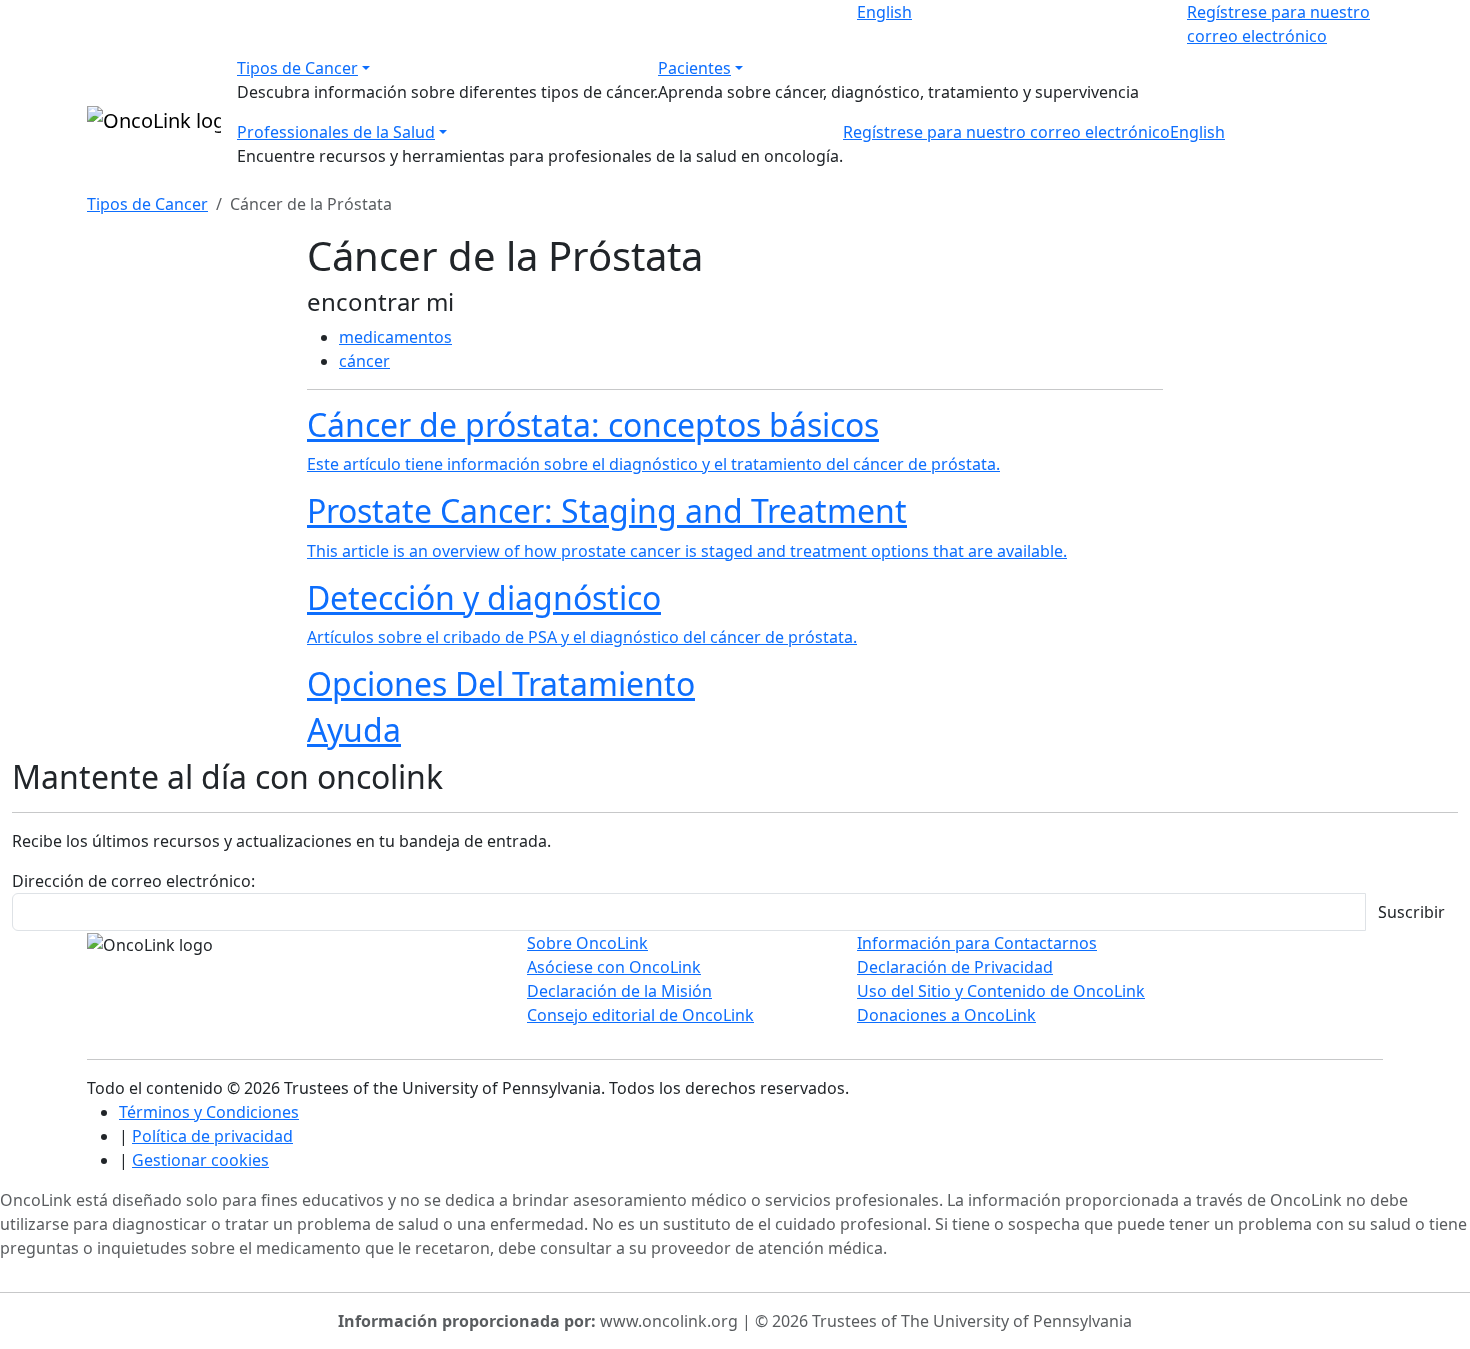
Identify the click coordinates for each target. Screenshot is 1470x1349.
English (884, 12)
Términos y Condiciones (209, 1112)
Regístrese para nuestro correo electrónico (1006, 132)
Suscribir (1411, 912)
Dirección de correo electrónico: (133, 881)
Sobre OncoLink (587, 943)
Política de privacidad (212, 1136)
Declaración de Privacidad (955, 967)
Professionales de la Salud (336, 132)
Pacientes (694, 68)
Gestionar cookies (200, 1160)
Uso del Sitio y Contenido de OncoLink (1001, 991)
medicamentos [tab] (395, 337)
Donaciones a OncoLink (946, 1015)
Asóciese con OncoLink (614, 967)
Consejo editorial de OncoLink (640, 1015)
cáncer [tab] (364, 361)
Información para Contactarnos (977, 943)
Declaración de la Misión (619, 991)
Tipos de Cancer (297, 68)
